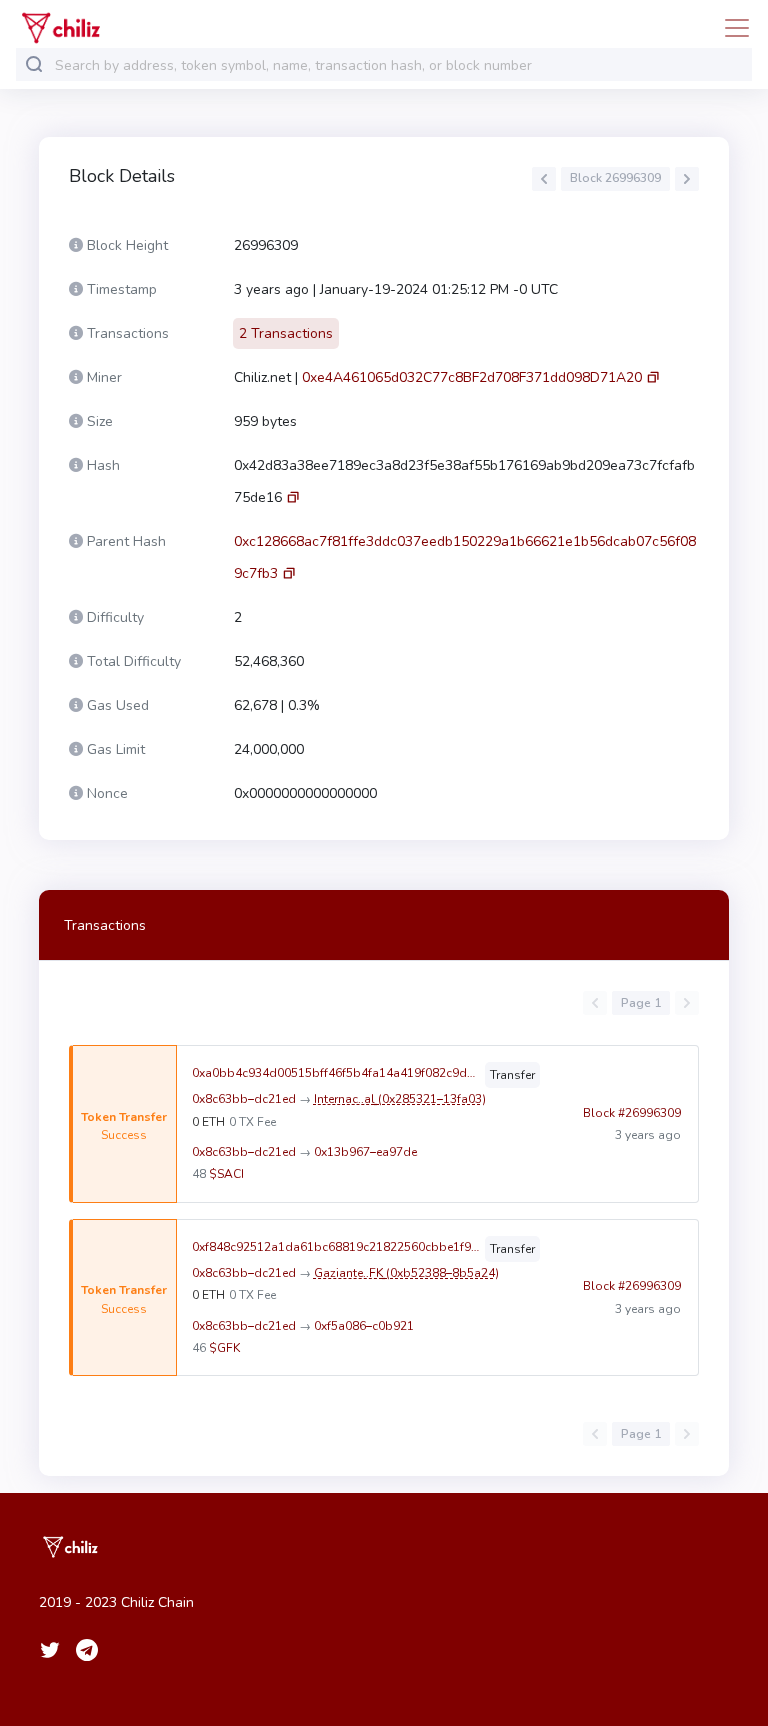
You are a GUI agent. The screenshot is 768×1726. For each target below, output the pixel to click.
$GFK (224, 1348)
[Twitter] (50, 1650)
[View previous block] (544, 179)
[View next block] (687, 179)
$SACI (226, 1174)
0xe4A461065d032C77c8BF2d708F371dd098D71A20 (472, 377)
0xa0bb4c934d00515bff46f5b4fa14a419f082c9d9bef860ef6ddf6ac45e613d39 (336, 1073)
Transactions (105, 925)
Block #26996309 (632, 1113)
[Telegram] (87, 1650)
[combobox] (399, 65)
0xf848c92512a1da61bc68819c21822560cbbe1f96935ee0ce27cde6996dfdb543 (336, 1247)
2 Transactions (286, 333)
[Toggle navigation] (731, 28)
